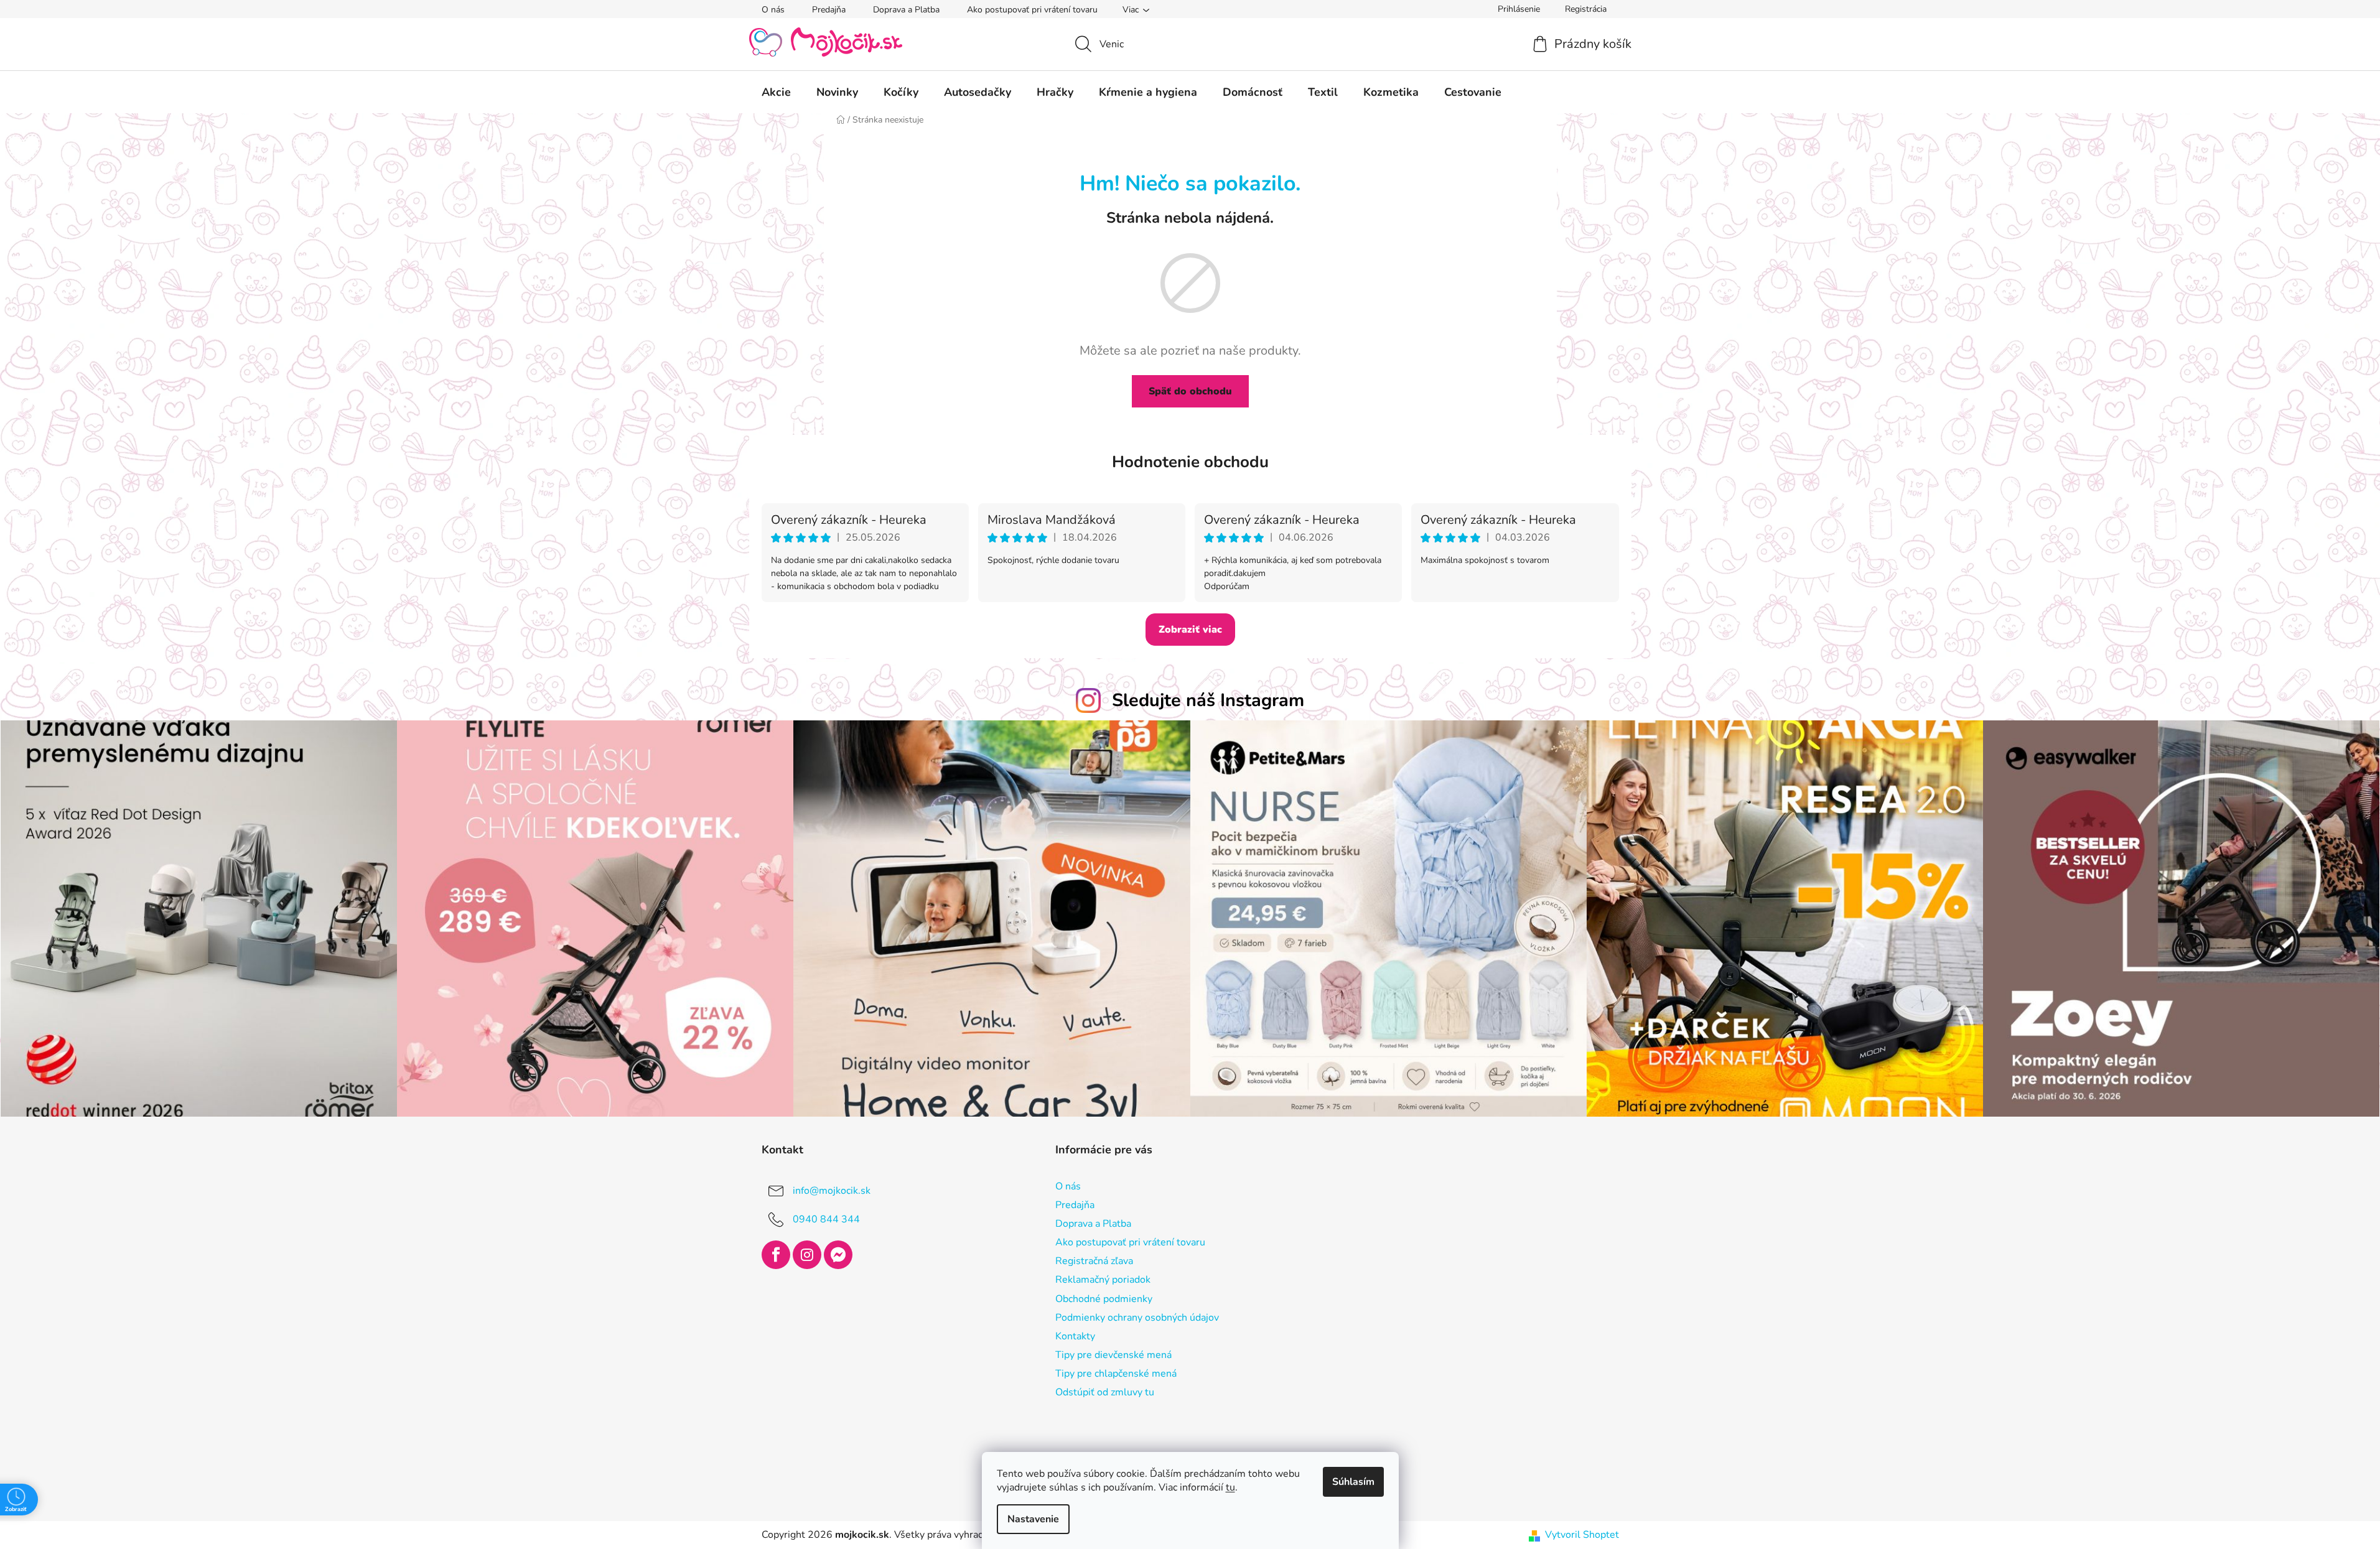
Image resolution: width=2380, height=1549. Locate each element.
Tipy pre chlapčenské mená (1116, 1374)
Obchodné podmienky (1104, 1299)
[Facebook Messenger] (838, 1255)
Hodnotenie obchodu (1190, 462)
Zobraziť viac (1190, 630)
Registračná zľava (1094, 1261)
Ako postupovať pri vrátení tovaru (1032, 10)
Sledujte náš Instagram (1208, 700)
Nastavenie (1033, 1519)
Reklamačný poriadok (1103, 1280)
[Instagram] (807, 1255)
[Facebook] (776, 1255)
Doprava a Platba (906, 10)
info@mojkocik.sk (832, 1191)
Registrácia (1586, 9)
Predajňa (829, 10)
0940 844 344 (826, 1219)
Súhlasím (1353, 1482)
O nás (773, 10)
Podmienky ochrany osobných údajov (1137, 1318)
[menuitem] (776, 92)
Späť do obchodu (1190, 391)
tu (1230, 1487)
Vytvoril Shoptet (1582, 1535)
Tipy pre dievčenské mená (1113, 1355)
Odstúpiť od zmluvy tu (1105, 1392)
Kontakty (1075, 1336)
